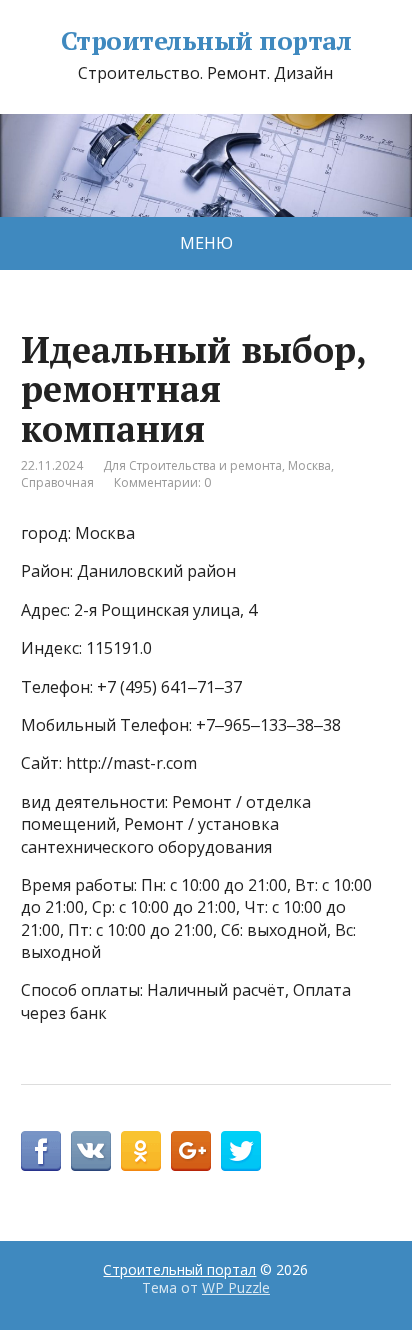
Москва (309, 465)
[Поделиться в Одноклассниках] (141, 1151)
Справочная (57, 482)
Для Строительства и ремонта (192, 465)
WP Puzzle (236, 1287)
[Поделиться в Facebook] (41, 1151)
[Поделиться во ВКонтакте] (91, 1151)
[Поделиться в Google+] (191, 1151)
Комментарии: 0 (162, 482)
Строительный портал (206, 41)
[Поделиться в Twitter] (241, 1151)
